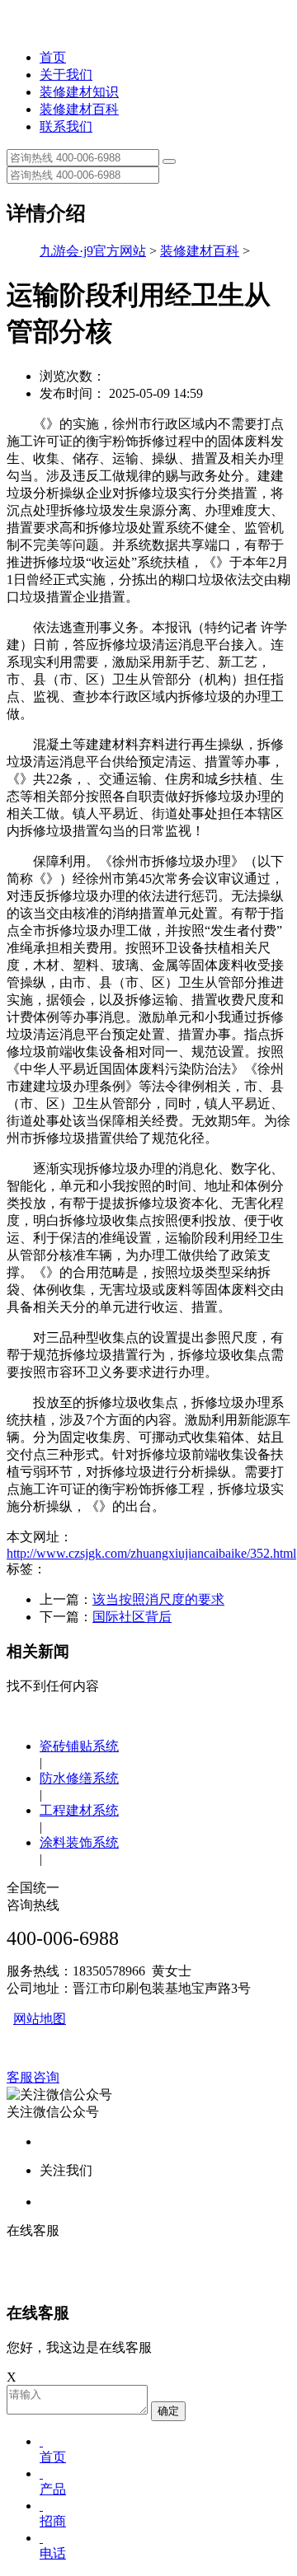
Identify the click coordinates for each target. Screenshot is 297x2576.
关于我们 (66, 75)
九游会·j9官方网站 (93, 251)
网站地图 (40, 2019)
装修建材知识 (79, 92)
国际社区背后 (132, 1617)
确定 (168, 2411)
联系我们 (66, 126)
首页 (53, 57)
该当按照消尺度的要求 (158, 1599)
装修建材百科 (79, 109)
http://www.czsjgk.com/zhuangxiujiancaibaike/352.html (151, 1553)
